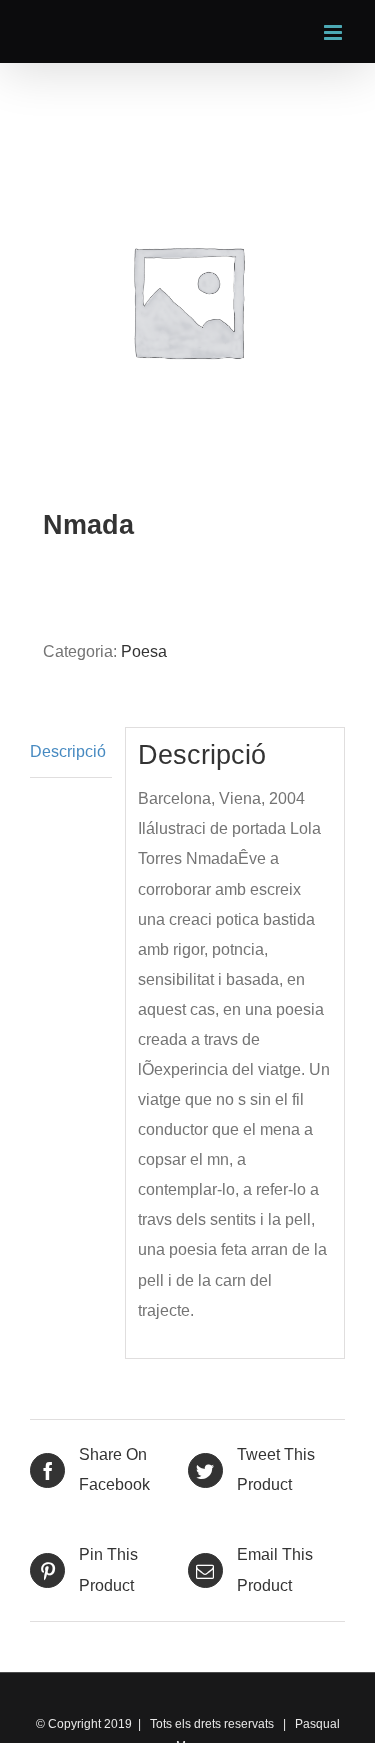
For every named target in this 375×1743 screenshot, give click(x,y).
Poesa (144, 651)
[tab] (71, 752)
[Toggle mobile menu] (334, 32)
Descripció (68, 751)
